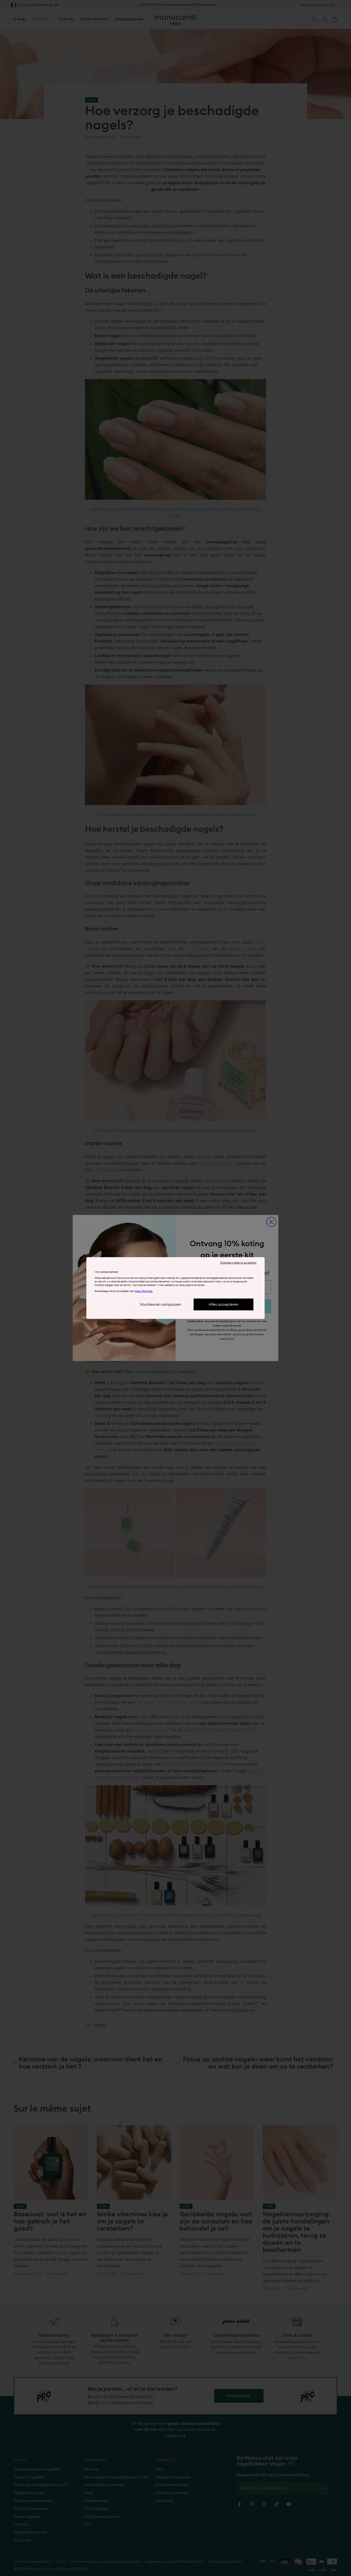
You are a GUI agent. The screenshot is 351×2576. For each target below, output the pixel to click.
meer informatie (144, 1291)
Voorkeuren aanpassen (161, 1305)
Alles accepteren (224, 1305)
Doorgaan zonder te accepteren (238, 1263)
